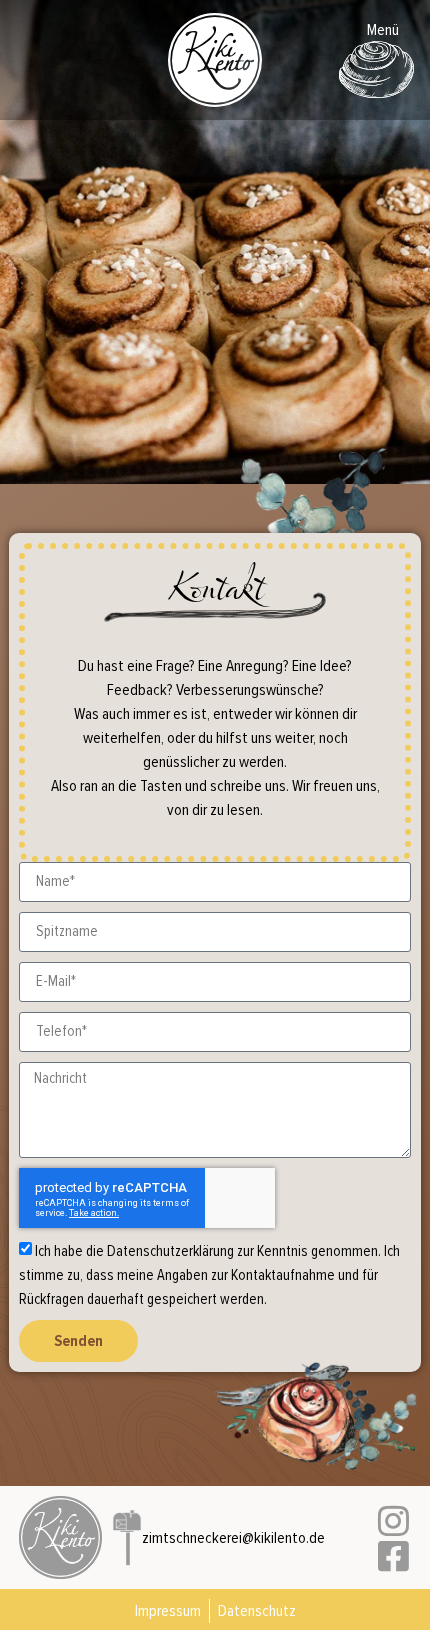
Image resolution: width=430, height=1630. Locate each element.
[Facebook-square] (393, 1555)
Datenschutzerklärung (170, 1250)
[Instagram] (393, 1520)
